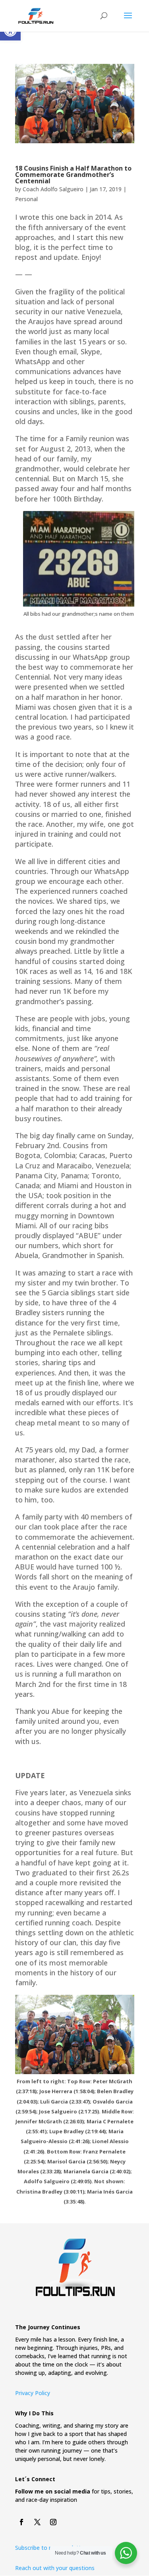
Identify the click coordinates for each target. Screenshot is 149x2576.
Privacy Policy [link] (33, 2393)
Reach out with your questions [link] (55, 2568)
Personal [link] (26, 199)
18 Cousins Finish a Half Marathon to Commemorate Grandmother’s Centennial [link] (73, 175)
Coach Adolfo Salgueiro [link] (53, 189)
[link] (36, 15)
